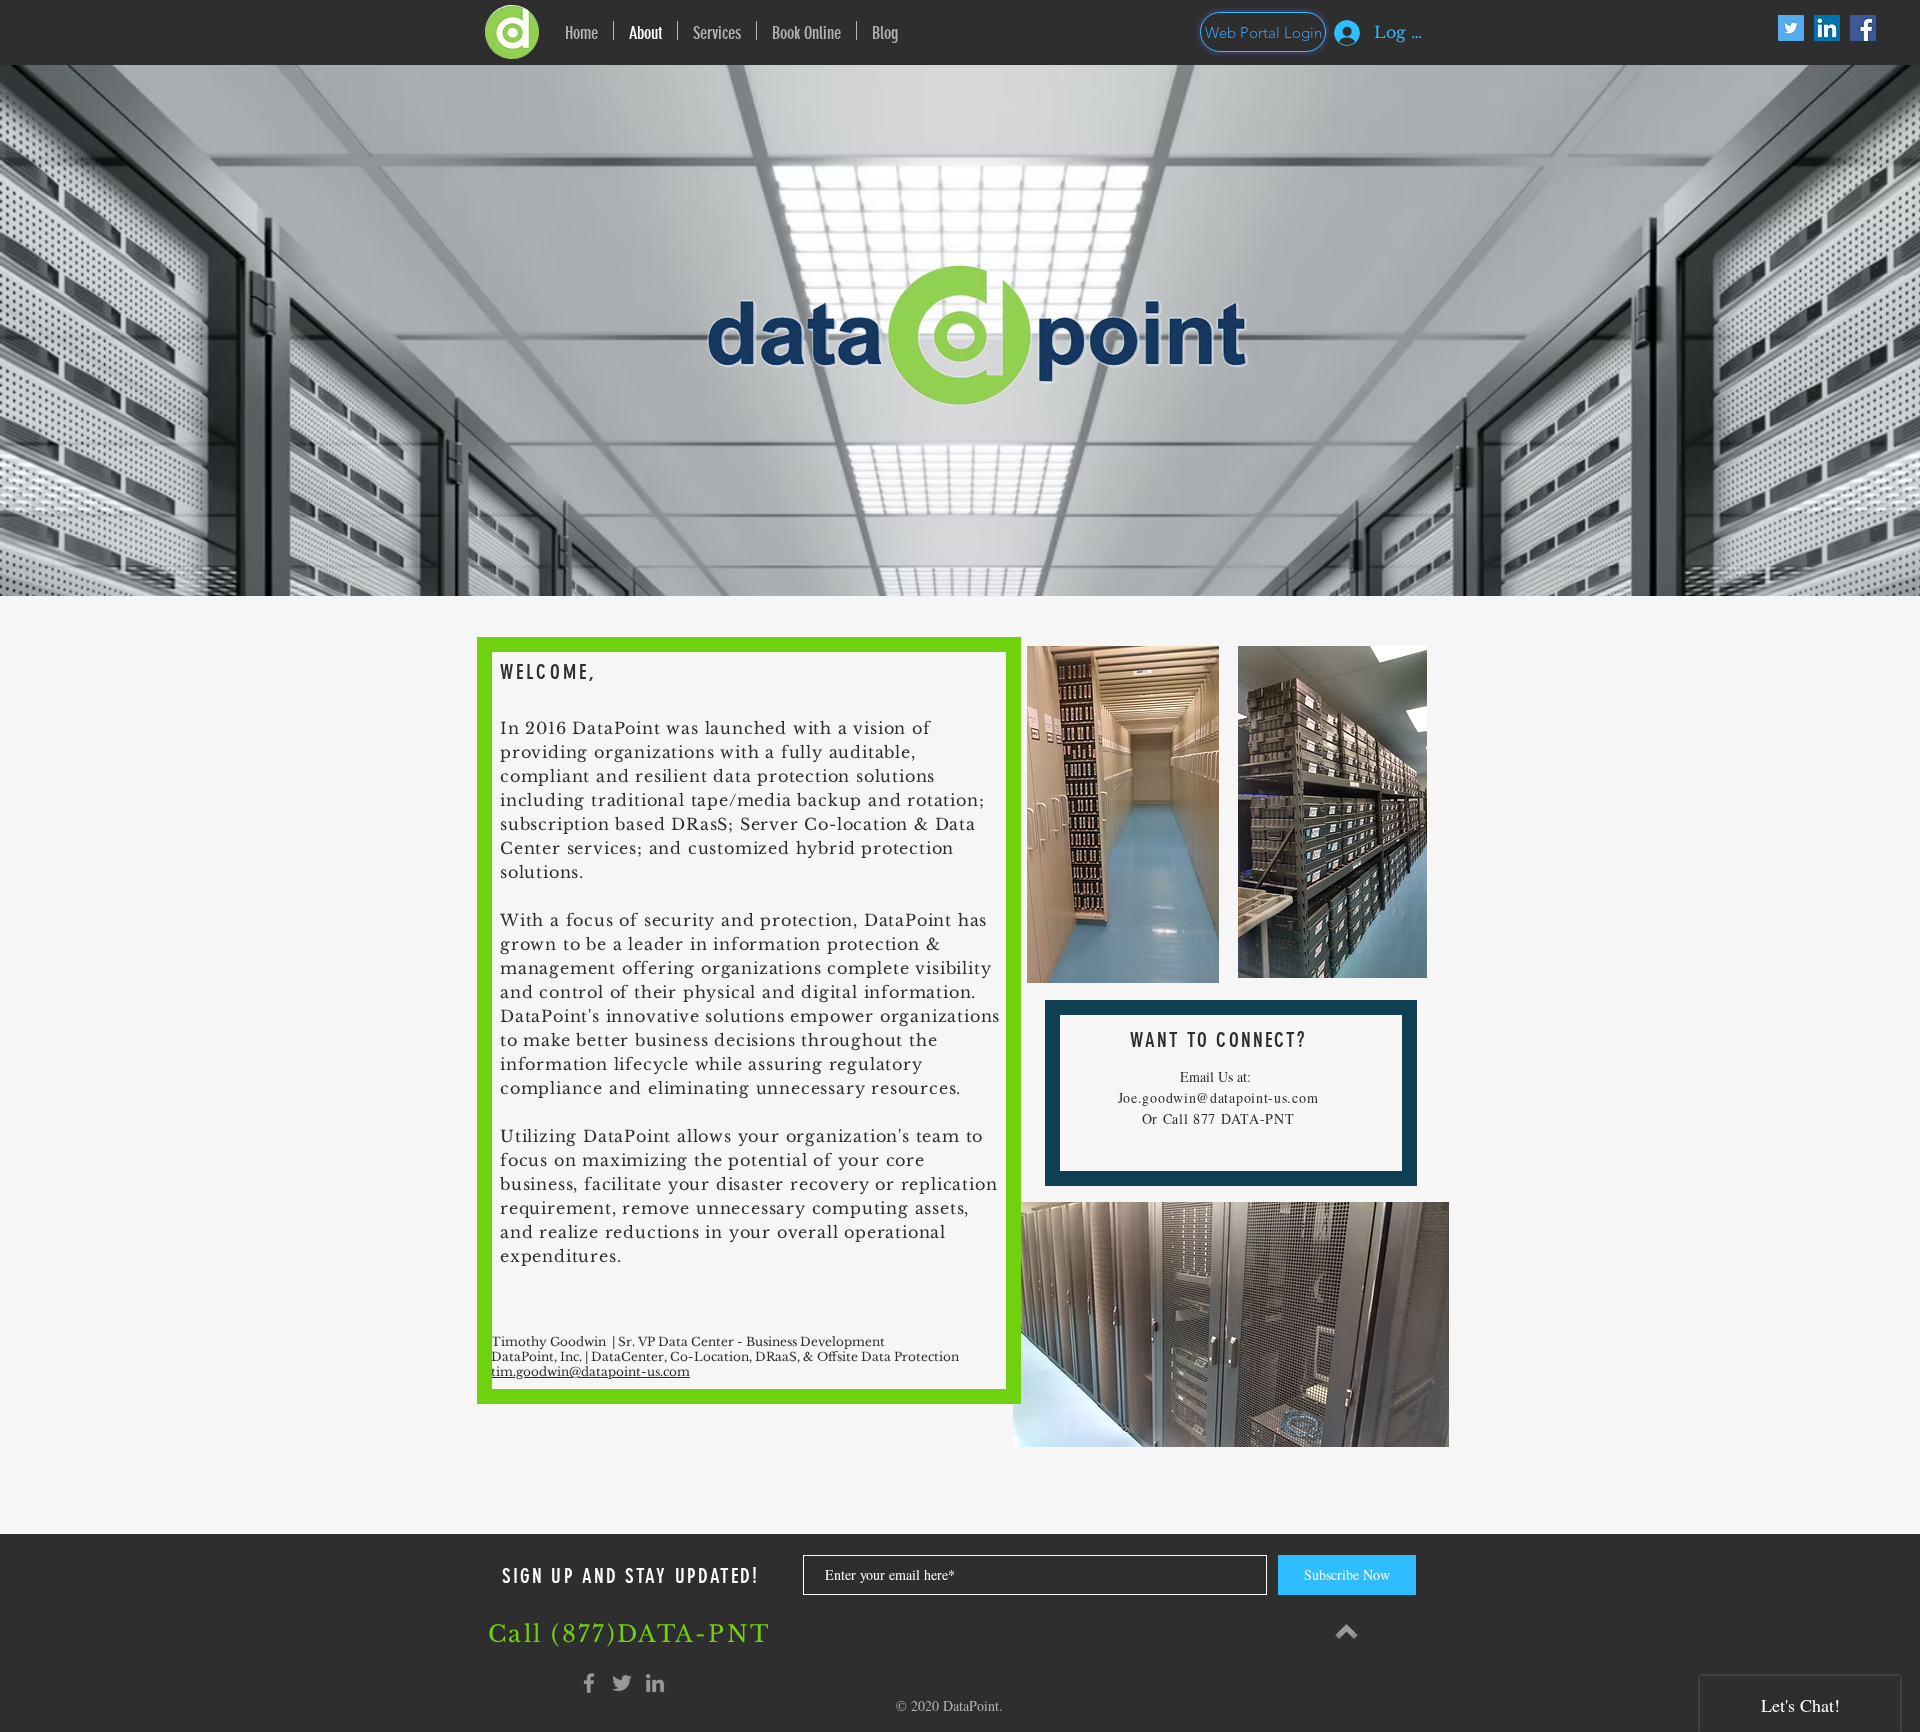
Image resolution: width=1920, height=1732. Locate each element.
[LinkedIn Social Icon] (1827, 28)
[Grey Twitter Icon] (622, 1683)
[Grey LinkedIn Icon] (655, 1683)
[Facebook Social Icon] (1863, 28)
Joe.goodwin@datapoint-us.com (1218, 1097)
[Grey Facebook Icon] (589, 1683)
